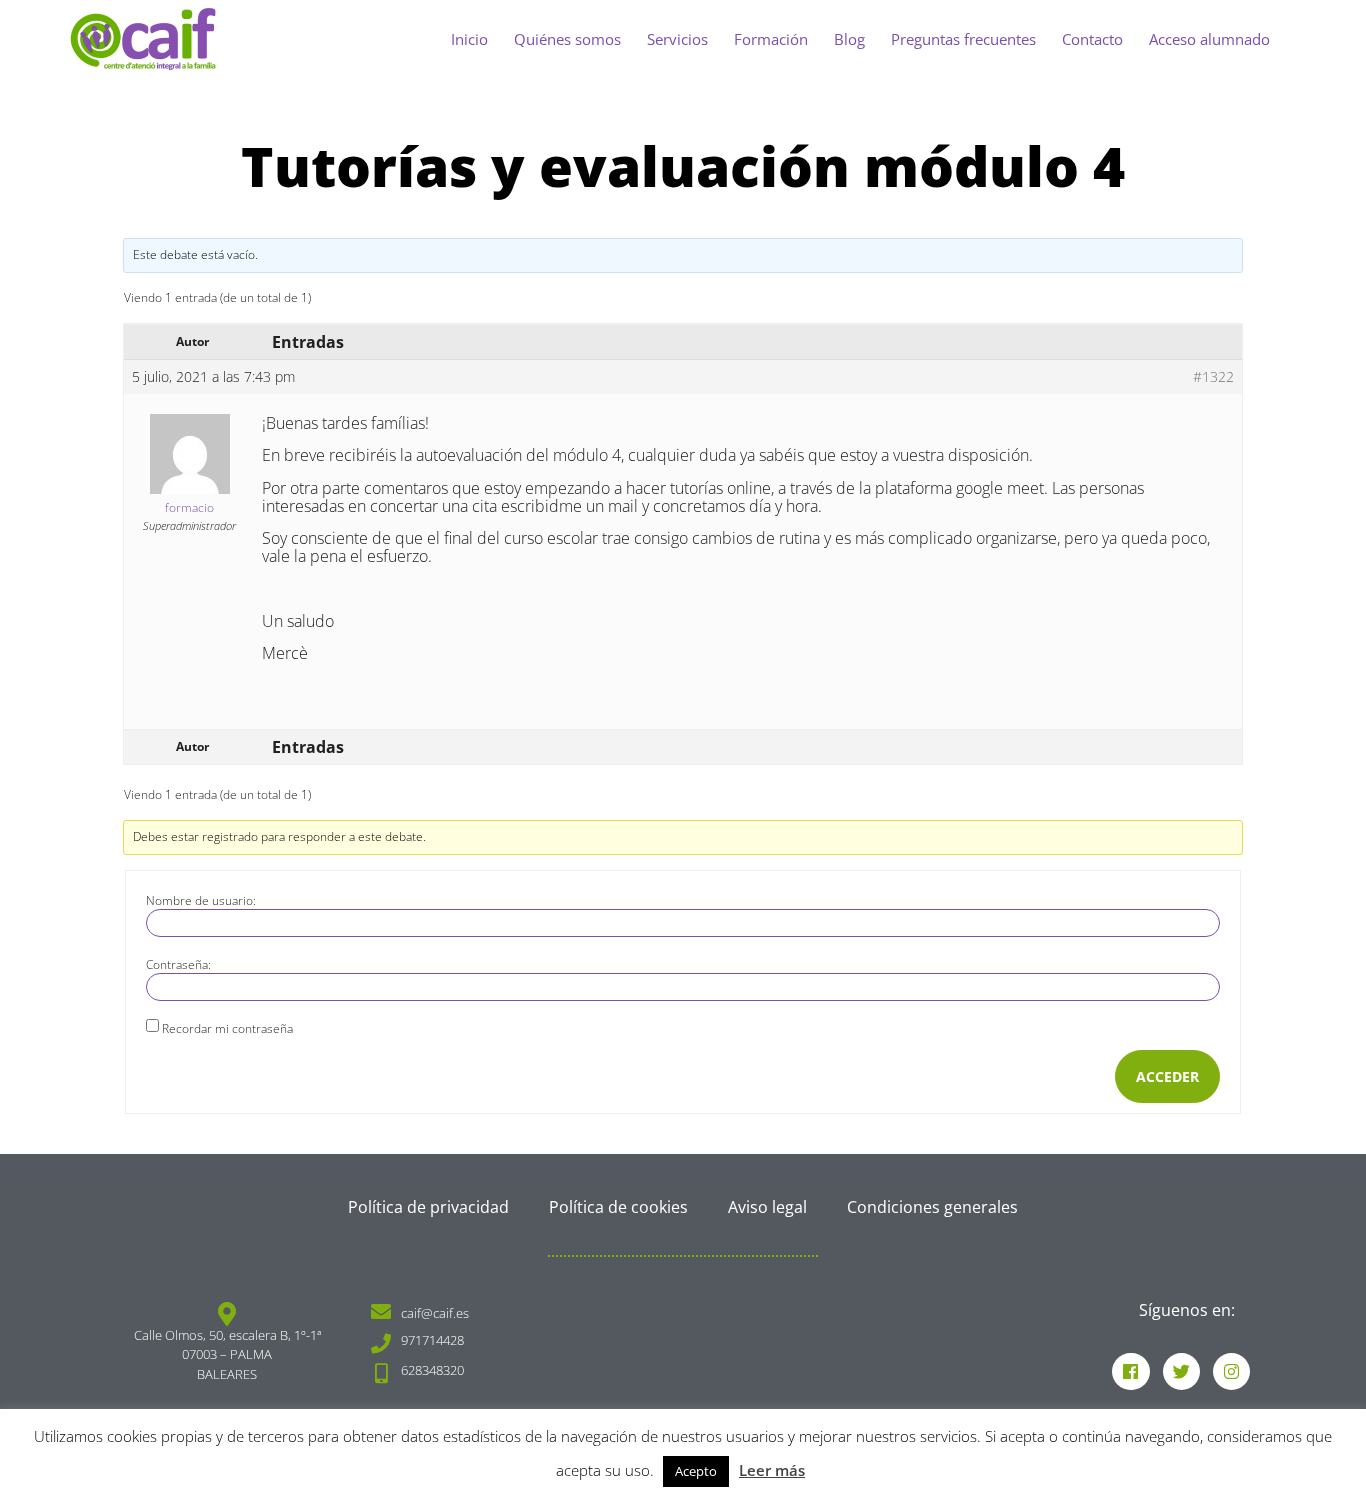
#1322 (1213, 377)
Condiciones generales (932, 1207)
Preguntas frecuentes (963, 39)
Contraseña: (178, 965)
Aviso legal (767, 1207)
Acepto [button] (696, 1471)
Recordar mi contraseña (227, 1029)
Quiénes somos (567, 39)
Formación (771, 39)
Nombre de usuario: (201, 901)
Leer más (772, 1470)
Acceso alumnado (1209, 39)
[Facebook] (1130, 1371)
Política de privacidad (428, 1207)
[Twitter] (1181, 1371)
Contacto (1092, 39)
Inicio (469, 39)
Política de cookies (618, 1207)
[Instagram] (1231, 1371)
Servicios (677, 39)
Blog (849, 39)
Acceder (1167, 1076)
